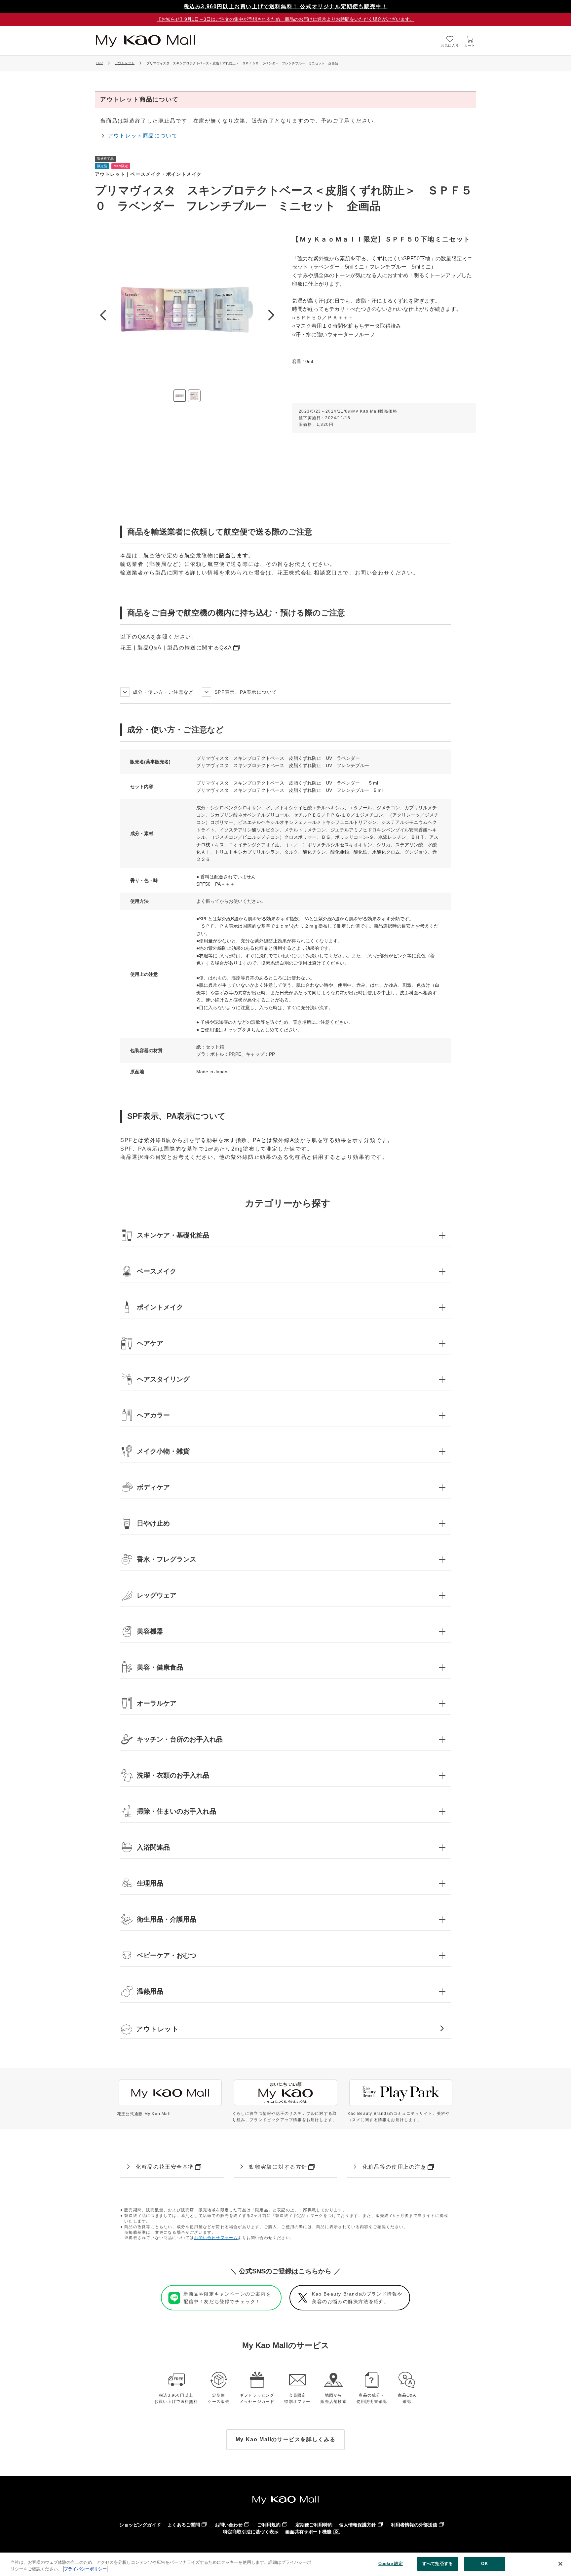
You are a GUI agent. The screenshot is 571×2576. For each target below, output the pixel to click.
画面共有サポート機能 (308, 2532)
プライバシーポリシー (85, 2569)
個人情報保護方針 (358, 2525)
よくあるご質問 (184, 2525)
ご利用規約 (269, 2525)
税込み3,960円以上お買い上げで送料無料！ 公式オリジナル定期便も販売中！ (286, 6)
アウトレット (125, 63)
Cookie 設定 (391, 2564)
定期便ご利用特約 (314, 2525)
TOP (99, 63)
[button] (285, 1235)
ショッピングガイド (140, 2525)
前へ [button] (103, 315)
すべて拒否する (438, 2564)
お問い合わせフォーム (216, 2238)
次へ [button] (271, 315)
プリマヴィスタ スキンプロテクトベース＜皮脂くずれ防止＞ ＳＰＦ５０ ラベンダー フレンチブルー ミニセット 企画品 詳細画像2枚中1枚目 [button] (180, 396)
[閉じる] (560, 2564)
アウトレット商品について (142, 136)
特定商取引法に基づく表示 (251, 2532)
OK (484, 2564)
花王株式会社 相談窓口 (307, 573)
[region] (285, 2564)
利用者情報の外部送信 (414, 2525)
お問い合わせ (229, 2525)
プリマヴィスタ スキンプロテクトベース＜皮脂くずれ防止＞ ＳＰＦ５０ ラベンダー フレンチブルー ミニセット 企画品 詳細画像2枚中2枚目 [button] (194, 396)
